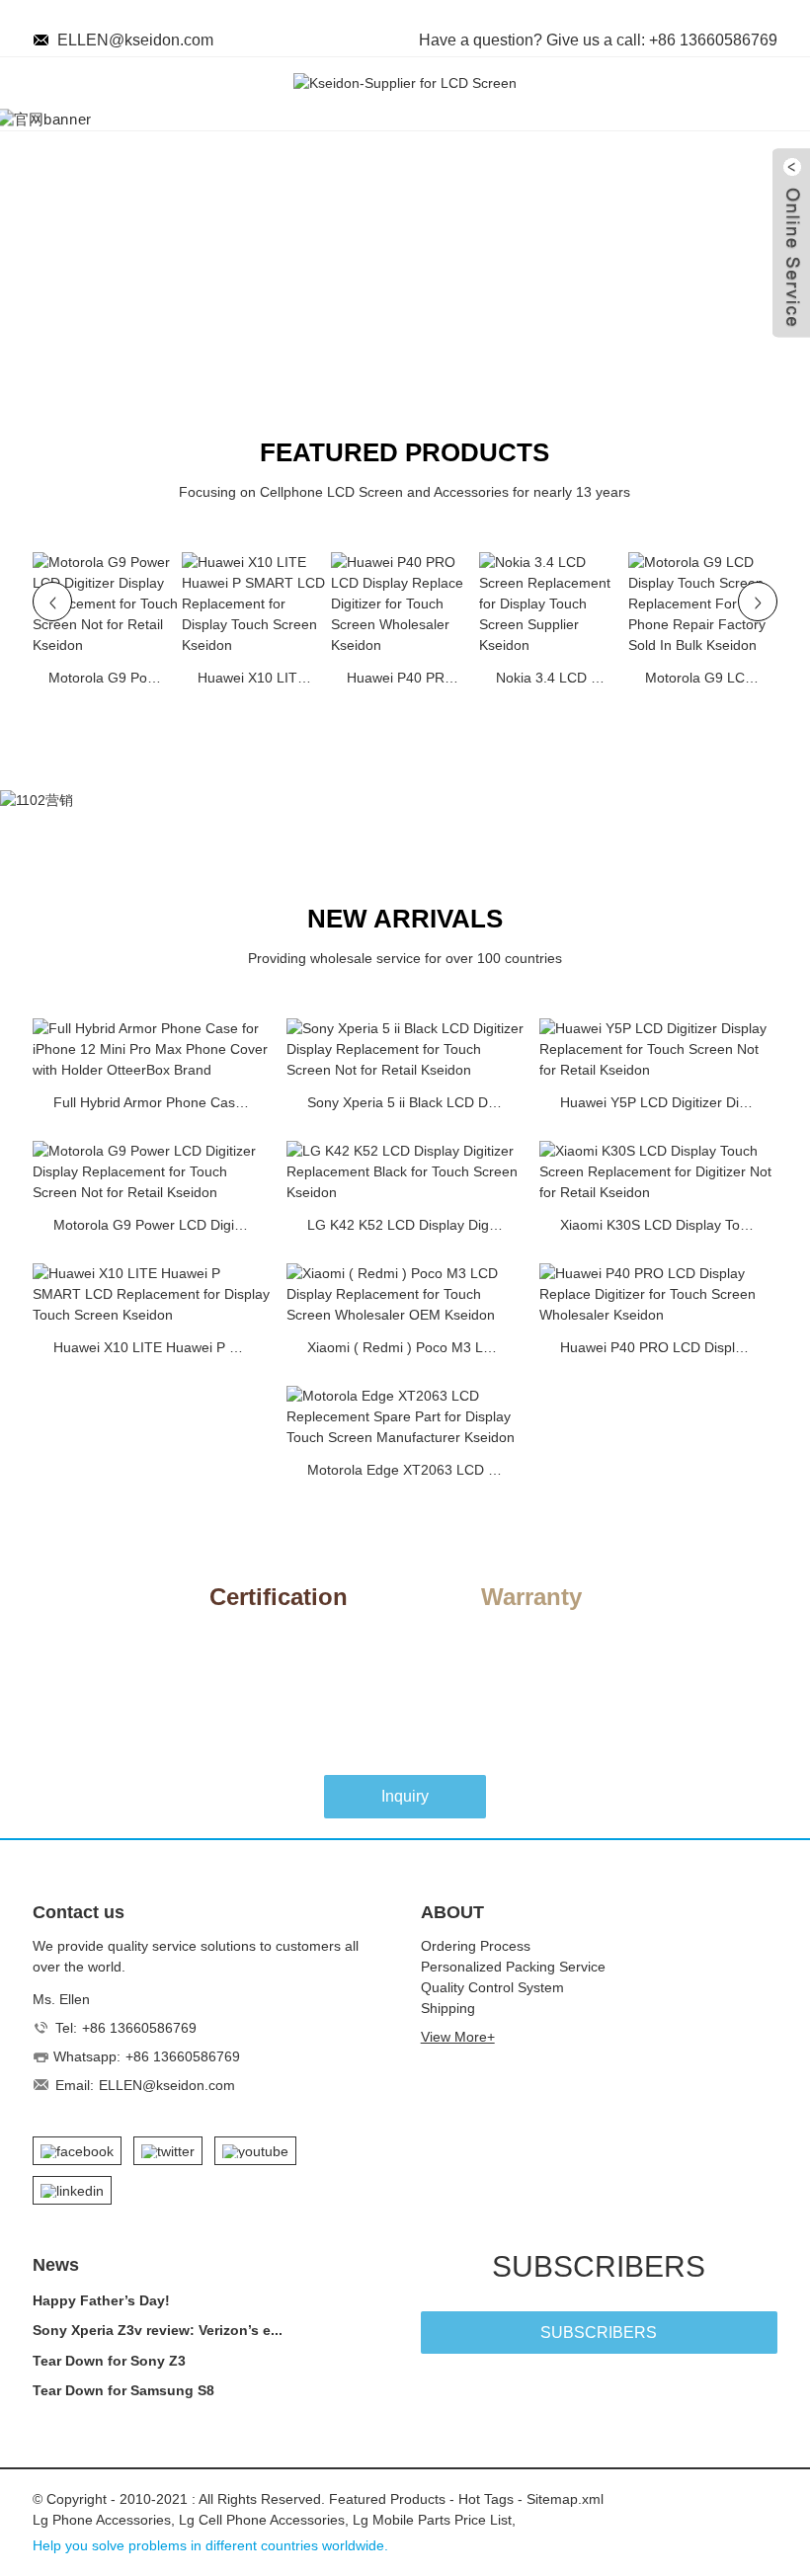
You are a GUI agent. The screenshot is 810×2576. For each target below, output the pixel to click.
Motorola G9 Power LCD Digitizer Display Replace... (110, 678)
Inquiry (405, 1796)
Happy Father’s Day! (101, 2300)
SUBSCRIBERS (599, 2333)
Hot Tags (486, 2499)
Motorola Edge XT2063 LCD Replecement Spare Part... (411, 1470)
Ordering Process (476, 1946)
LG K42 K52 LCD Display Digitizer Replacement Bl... (411, 1225)
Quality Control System (492, 1987)
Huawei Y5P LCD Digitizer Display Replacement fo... (664, 1102)
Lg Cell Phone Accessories (262, 2520)
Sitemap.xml (565, 2499)
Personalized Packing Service (513, 1967)
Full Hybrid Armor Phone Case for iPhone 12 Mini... (157, 1102)
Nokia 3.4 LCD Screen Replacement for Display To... (557, 678)
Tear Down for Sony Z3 (109, 2361)
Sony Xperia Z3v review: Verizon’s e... (158, 2330)
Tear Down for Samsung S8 (123, 2390)
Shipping (448, 2008)
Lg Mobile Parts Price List (432, 2520)
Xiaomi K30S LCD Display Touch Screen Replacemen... (664, 1225)
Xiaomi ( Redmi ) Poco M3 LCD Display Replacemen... (411, 1347)
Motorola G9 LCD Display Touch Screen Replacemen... (706, 678)
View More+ (458, 2037)
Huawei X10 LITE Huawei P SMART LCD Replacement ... (259, 678)
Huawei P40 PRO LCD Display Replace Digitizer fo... (408, 678)
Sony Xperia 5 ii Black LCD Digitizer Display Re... (411, 1102)
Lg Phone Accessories (102, 2520)
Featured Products (387, 2499)
